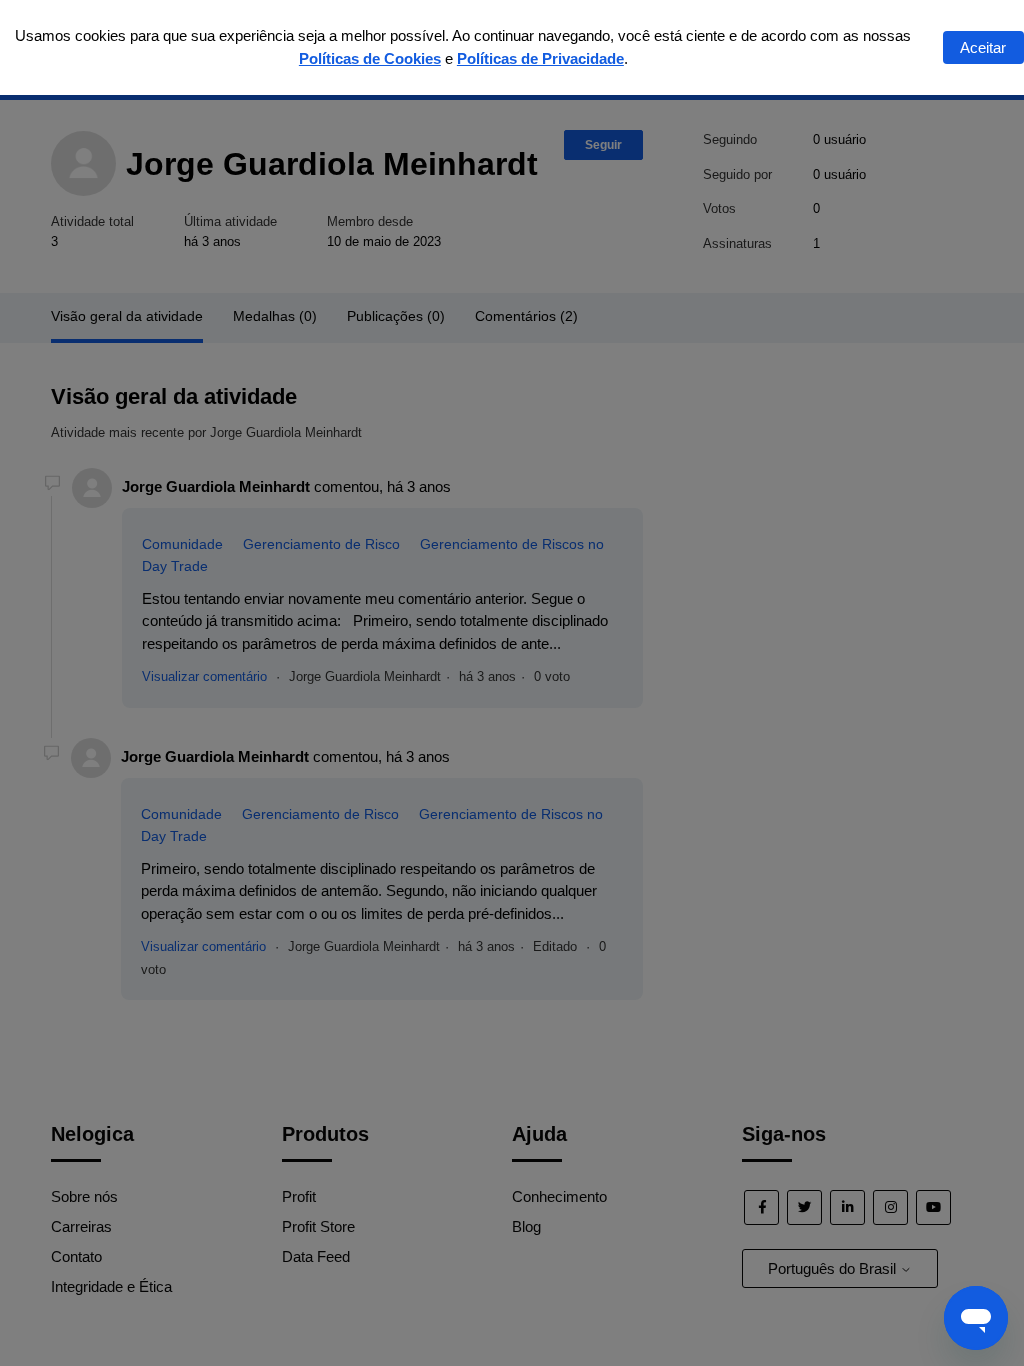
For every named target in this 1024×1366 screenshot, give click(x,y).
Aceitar (983, 47)
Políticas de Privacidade (540, 58)
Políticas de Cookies (370, 58)
